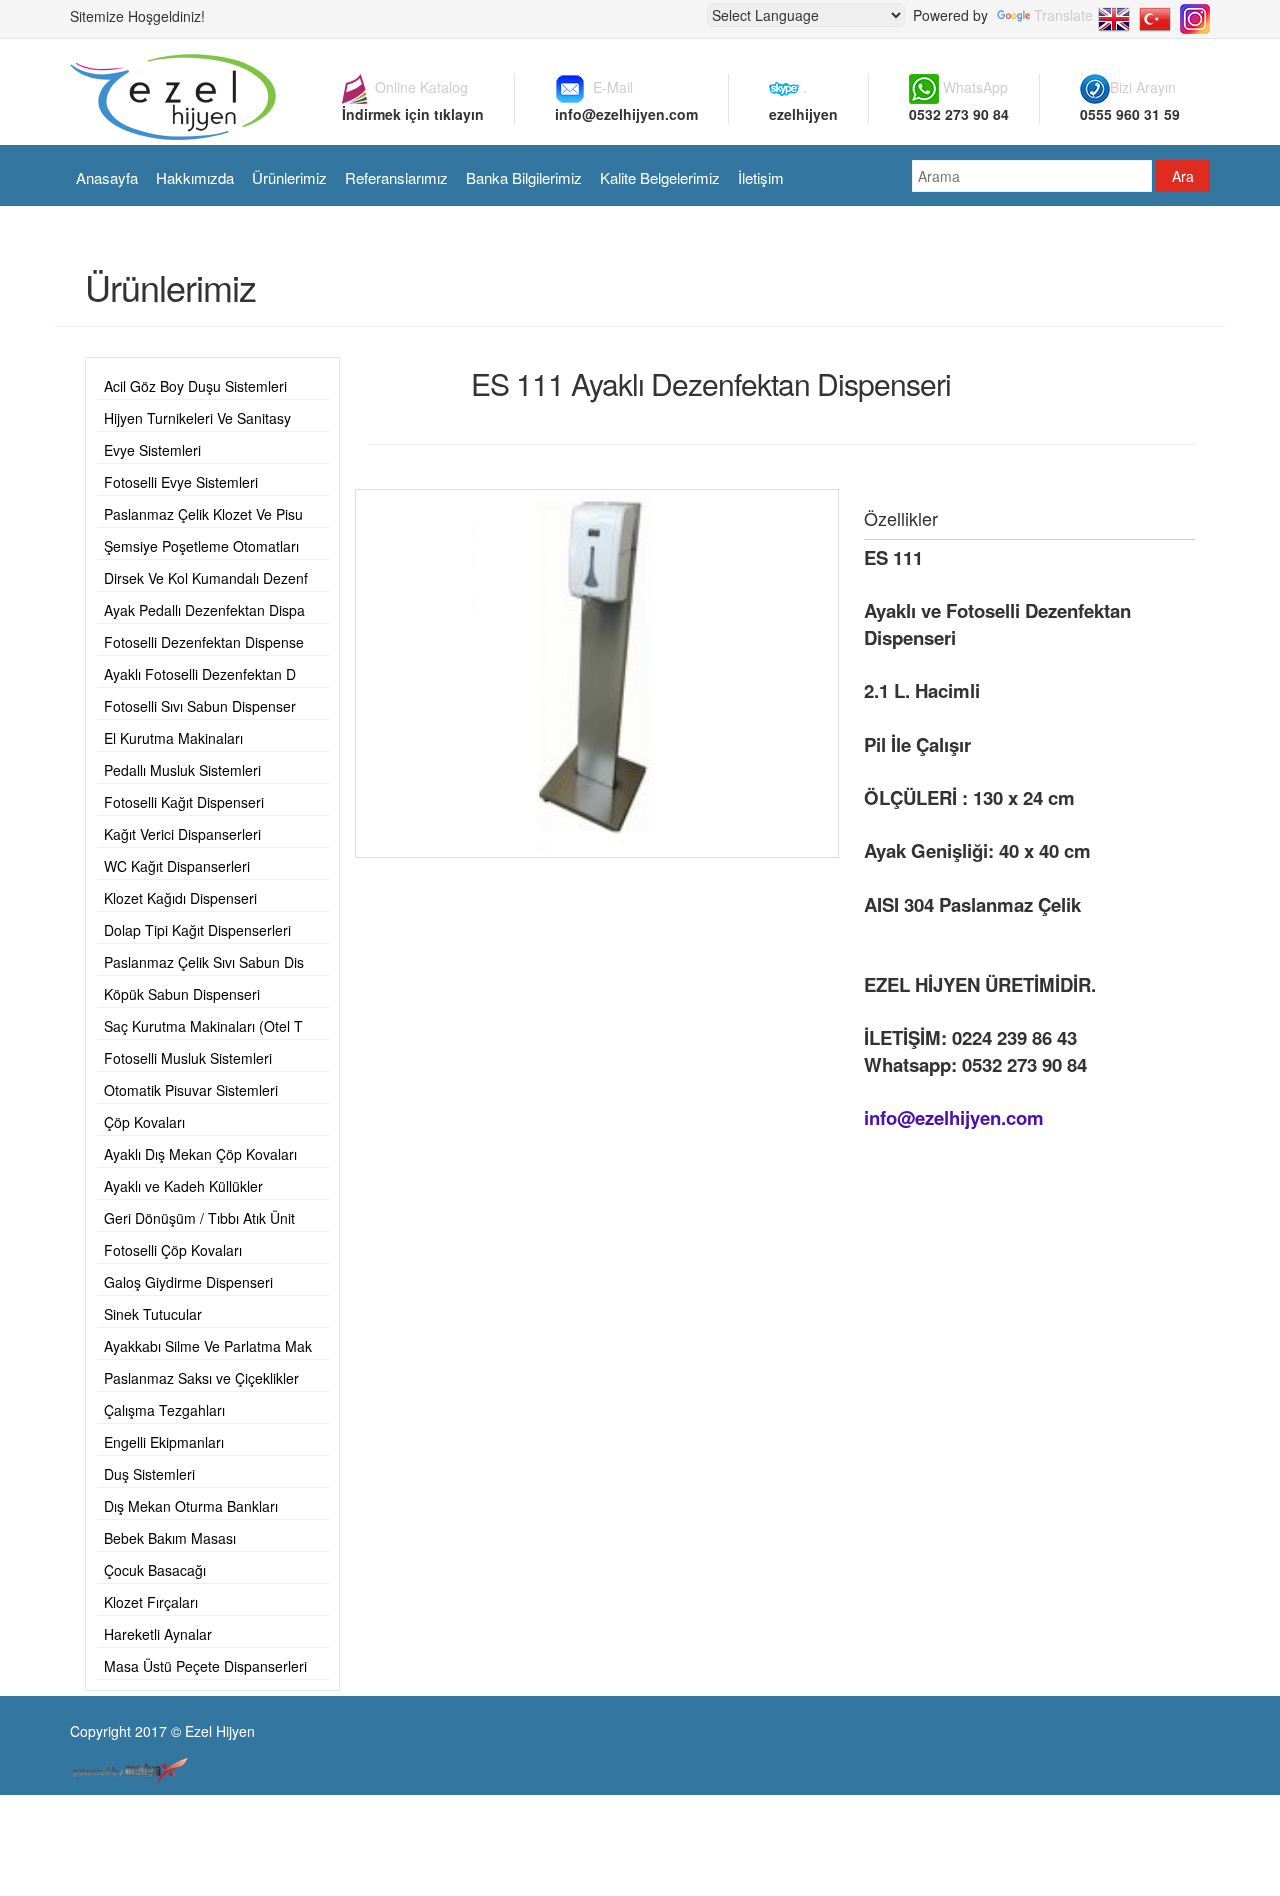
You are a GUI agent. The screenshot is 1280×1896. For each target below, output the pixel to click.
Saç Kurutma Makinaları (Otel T (203, 1026)
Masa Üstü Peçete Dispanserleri (205, 1666)
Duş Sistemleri (149, 1474)
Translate (1063, 15)
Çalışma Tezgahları (164, 1410)
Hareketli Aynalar (158, 1634)
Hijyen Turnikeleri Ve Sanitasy (197, 418)
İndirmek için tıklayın (413, 114)
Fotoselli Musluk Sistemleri (188, 1058)
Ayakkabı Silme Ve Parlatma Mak (208, 1346)
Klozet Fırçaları (151, 1602)
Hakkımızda (195, 177)
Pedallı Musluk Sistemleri (182, 770)
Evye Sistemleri (152, 450)
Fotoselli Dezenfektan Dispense (204, 642)
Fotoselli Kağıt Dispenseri (184, 802)
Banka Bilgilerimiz (524, 177)
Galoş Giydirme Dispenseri (188, 1282)
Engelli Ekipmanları (164, 1442)
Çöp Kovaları (144, 1122)
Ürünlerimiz (289, 177)
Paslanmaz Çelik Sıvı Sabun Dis (204, 962)
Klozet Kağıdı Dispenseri (180, 898)
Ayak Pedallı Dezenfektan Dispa (204, 610)
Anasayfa (107, 177)
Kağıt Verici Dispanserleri (182, 834)
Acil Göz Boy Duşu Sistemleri (195, 386)
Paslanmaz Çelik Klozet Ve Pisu (203, 514)
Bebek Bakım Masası (170, 1538)
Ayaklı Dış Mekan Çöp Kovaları (200, 1154)
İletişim (761, 177)
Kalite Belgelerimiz (660, 177)
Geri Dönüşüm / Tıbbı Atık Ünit (199, 1218)
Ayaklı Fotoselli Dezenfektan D (200, 674)
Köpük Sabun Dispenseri (182, 994)
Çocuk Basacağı (155, 1570)
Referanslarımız (396, 177)
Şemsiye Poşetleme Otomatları (201, 546)
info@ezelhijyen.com (626, 114)
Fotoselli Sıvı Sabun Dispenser (200, 706)
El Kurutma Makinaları (173, 738)
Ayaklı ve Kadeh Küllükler (183, 1186)
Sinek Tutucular (153, 1314)
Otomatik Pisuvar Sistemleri (191, 1090)
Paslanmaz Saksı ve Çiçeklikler (201, 1378)
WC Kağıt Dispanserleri (177, 866)
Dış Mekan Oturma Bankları (191, 1506)
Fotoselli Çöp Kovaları (173, 1250)
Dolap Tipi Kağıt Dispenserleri (197, 930)
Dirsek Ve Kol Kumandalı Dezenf (206, 578)
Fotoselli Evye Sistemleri (181, 482)
